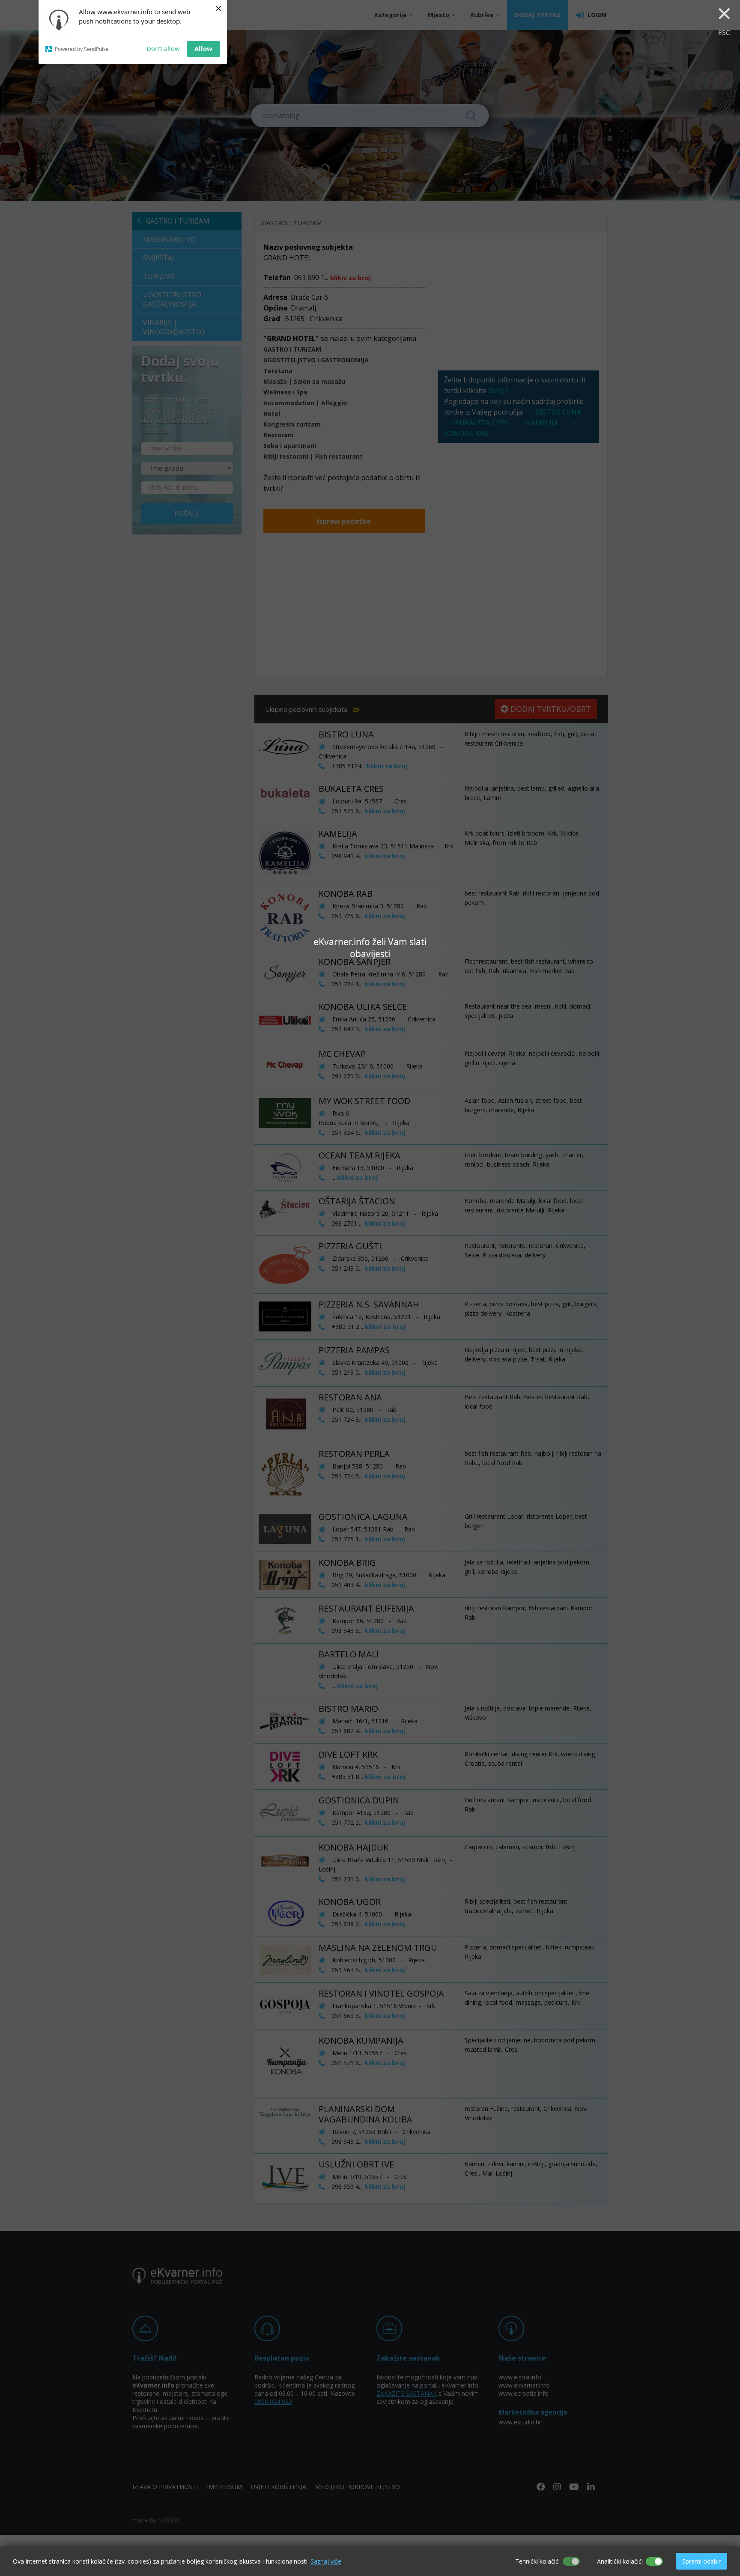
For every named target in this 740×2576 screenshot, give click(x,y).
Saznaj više (326, 2561)
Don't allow (163, 48)
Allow (203, 48)
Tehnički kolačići (537, 2561)
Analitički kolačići (620, 2561)
